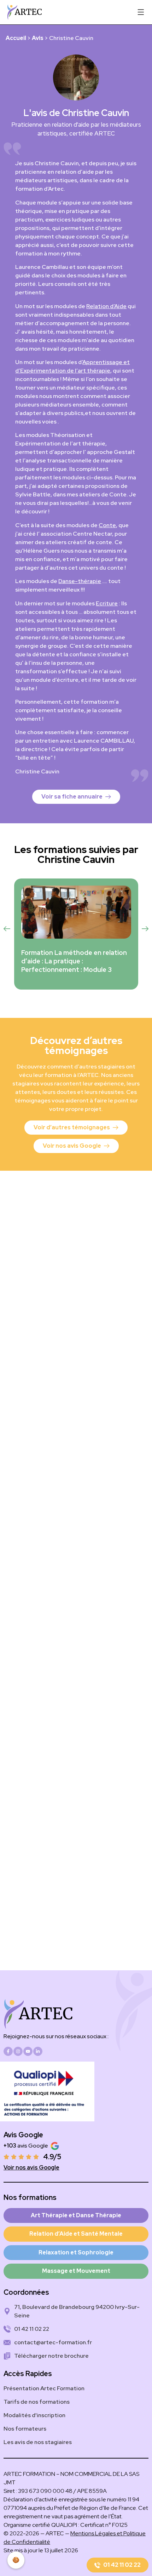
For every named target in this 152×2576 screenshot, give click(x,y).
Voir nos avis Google (31, 2168)
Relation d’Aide (106, 306)
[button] (7, 929)
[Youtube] (28, 2051)
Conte (107, 525)
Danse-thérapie (80, 581)
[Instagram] (18, 2051)
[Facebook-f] (8, 2051)
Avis (38, 38)
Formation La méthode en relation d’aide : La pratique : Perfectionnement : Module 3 (74, 961)
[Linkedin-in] (38, 2051)
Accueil (16, 38)
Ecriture (107, 603)
